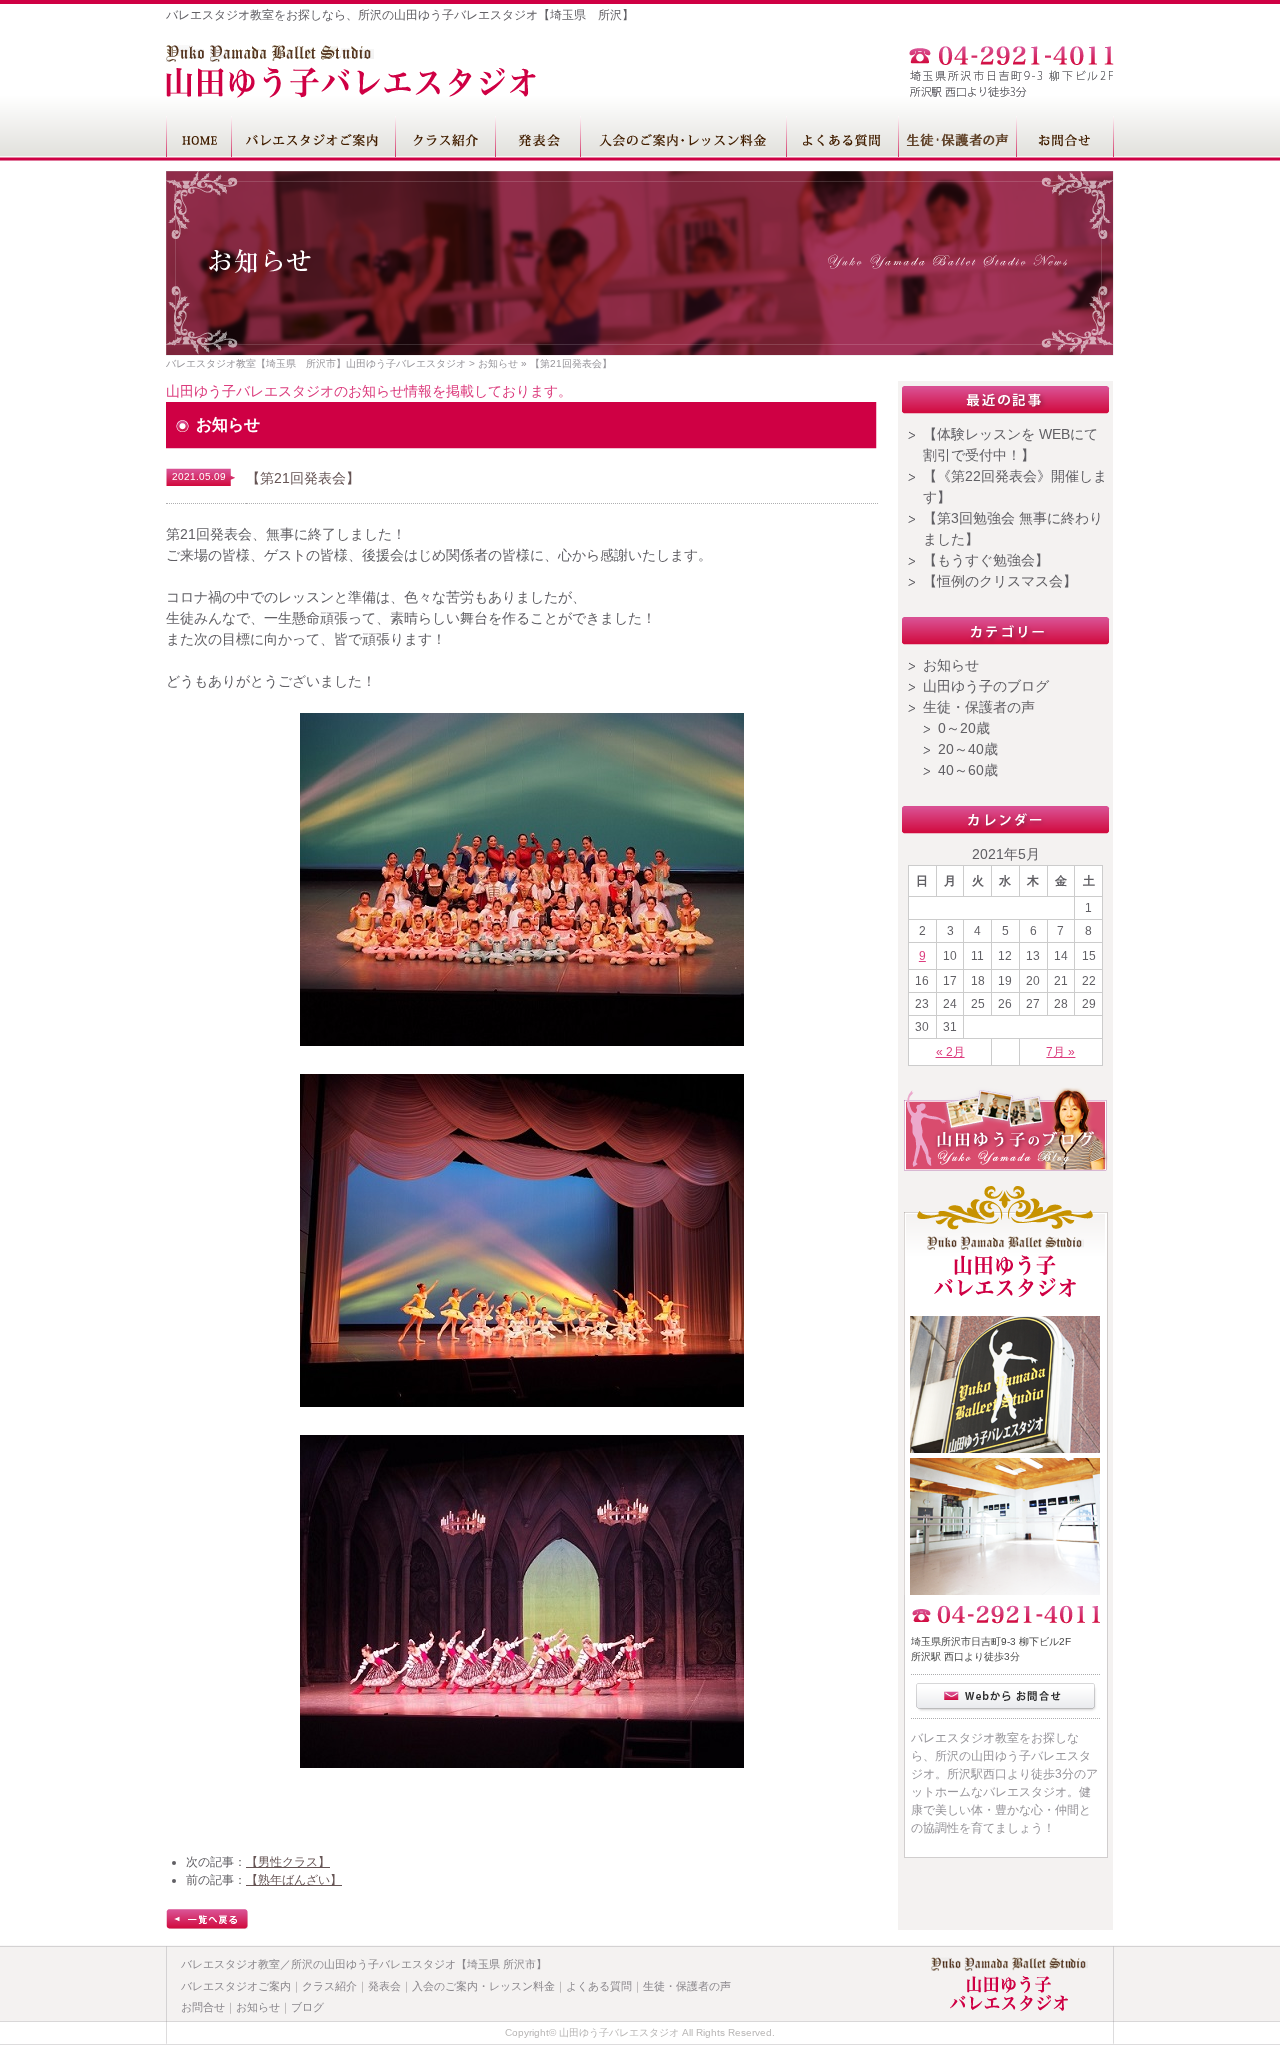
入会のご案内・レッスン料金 (483, 1986)
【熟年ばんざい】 (294, 1880)
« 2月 (950, 1052)
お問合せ (203, 2007)
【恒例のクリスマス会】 (1000, 581)
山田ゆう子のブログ (986, 686)
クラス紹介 (329, 1986)
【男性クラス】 (288, 1862)
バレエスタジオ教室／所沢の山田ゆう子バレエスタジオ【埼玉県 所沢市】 (364, 1964)
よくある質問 (599, 1986)
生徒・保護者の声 (979, 707)
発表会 (384, 1986)
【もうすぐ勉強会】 (986, 560)
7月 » (1060, 1052)
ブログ (307, 2007)
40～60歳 (968, 770)
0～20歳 (964, 728)
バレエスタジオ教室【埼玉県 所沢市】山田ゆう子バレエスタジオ (316, 363)
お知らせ (498, 363)
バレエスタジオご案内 (236, 1986)
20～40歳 (968, 749)
